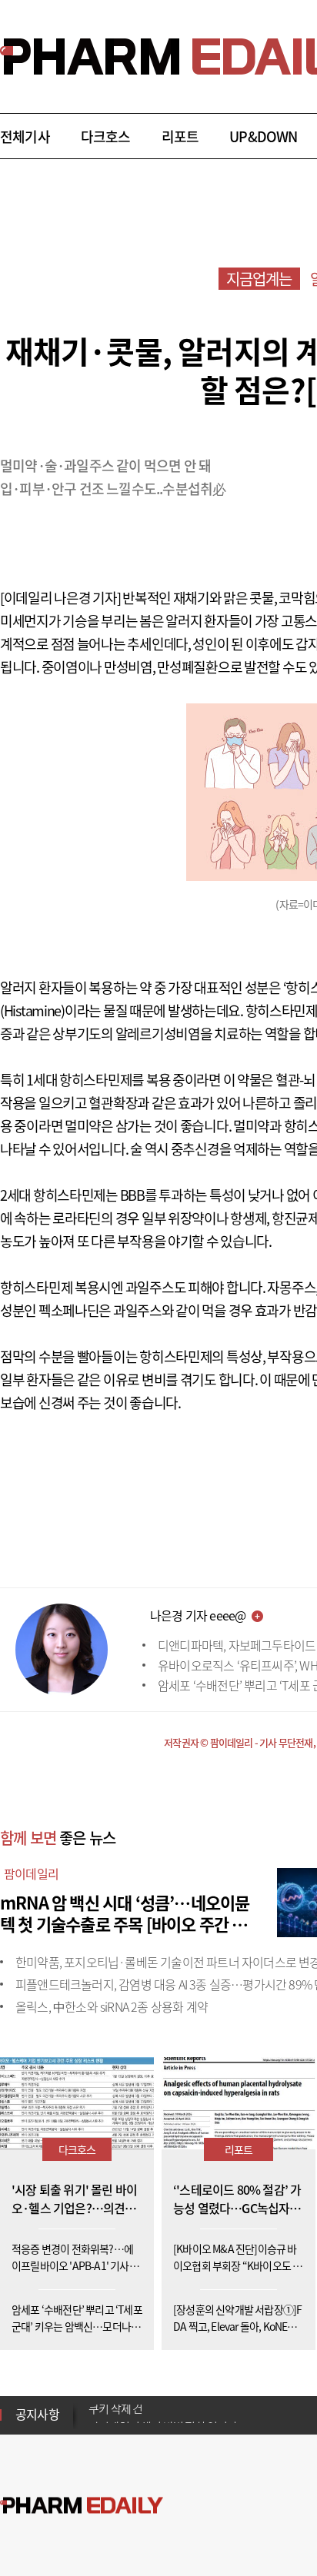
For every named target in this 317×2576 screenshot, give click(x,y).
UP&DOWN (263, 136)
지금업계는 (259, 279)
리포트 (180, 136)
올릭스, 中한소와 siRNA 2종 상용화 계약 (112, 2006)
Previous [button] (93, 2405)
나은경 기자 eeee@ (198, 1615)
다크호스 (106, 136)
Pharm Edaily (82, 2506)
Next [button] (93, 2424)
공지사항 (37, 2414)
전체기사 (25, 136)
